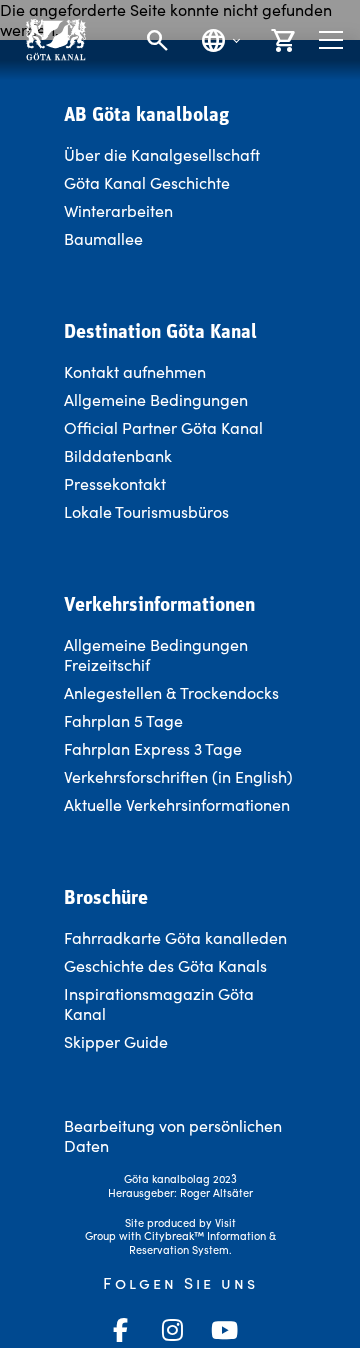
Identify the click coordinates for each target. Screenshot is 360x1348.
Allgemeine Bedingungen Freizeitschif (156, 654)
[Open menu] (331, 40)
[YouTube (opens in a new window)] (224, 1330)
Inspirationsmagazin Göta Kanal (159, 1003)
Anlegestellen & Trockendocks (171, 692)
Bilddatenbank (118, 455)
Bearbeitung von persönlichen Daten (173, 1135)
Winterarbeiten (118, 210)
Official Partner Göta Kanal (163, 427)
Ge (74, 965)
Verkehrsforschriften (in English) (178, 776)
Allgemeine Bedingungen (156, 399)
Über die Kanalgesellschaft (162, 154)
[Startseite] (55, 39)
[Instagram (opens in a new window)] (172, 1330)
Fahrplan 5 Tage (123, 720)
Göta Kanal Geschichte (147, 182)
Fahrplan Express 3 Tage (153, 748)
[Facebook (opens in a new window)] (120, 1330)
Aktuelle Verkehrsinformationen (179, 804)
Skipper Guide (116, 1041)
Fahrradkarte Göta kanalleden (175, 937)
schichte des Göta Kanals (176, 965)
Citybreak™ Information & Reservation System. (202, 1242)
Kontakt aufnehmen (135, 371)
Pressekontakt (115, 483)
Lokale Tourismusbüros (146, 511)
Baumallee (103, 238)
